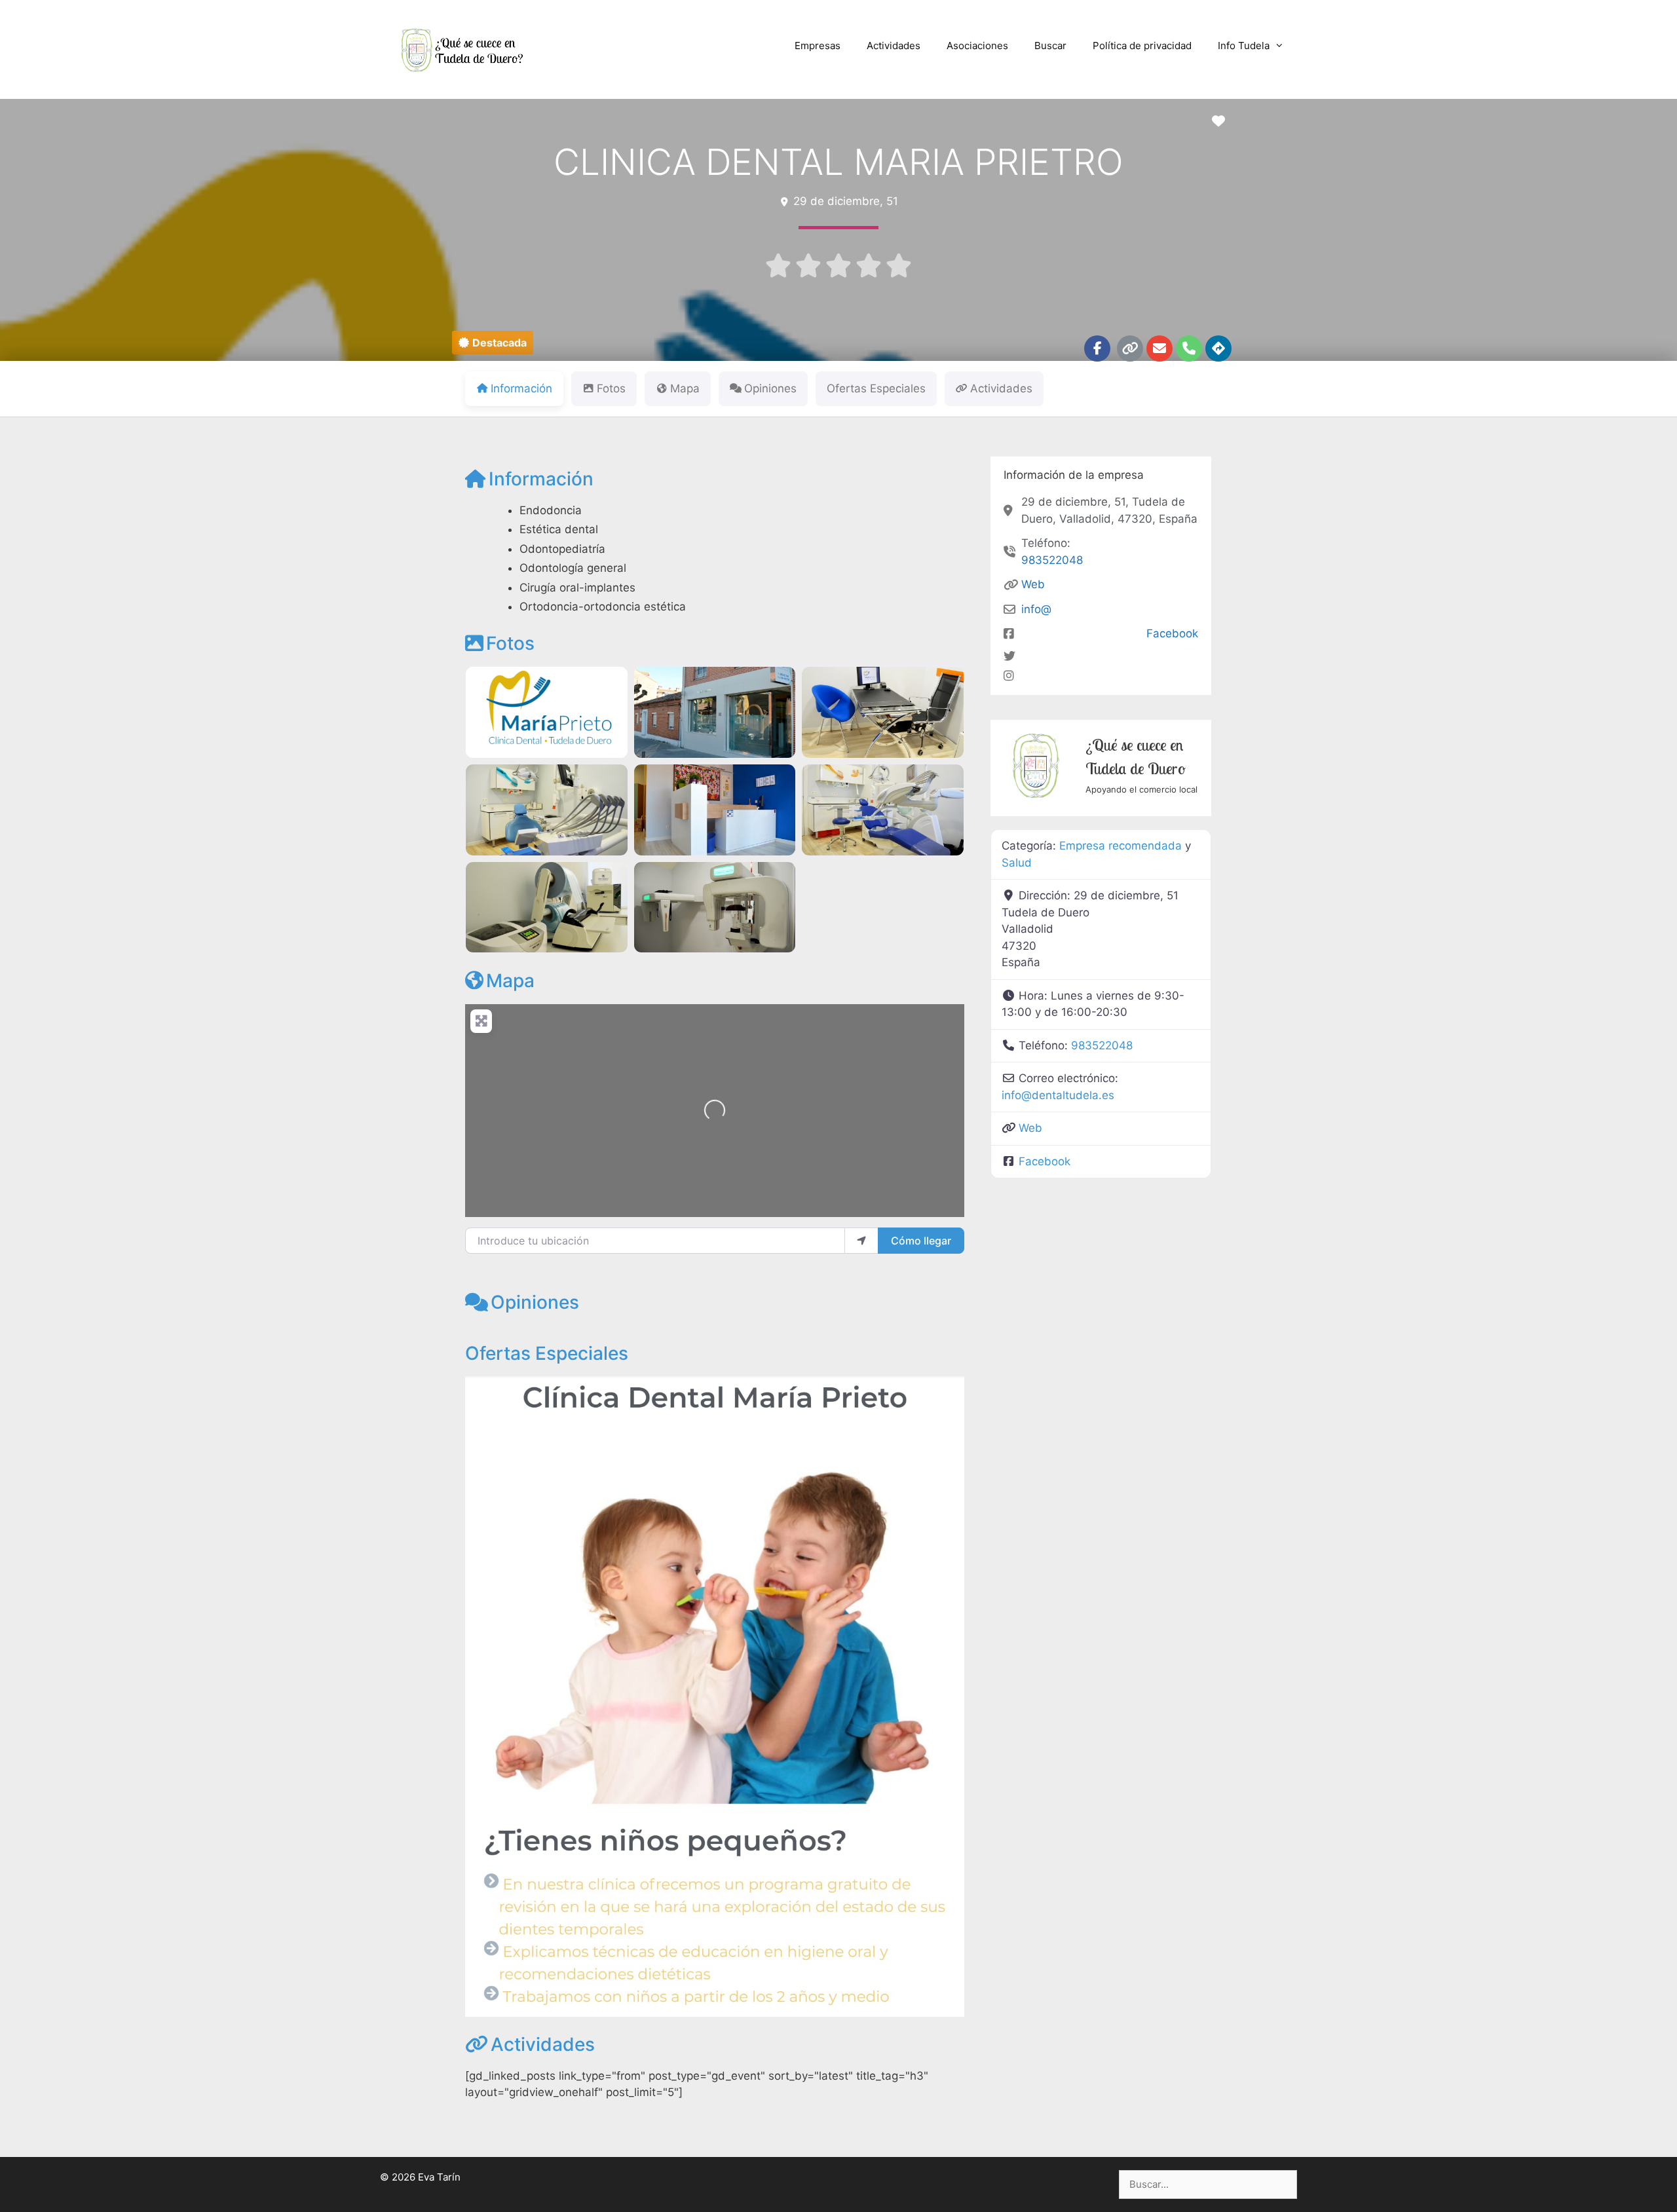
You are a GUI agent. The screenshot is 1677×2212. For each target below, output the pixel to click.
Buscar (1050, 46)
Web (1033, 584)
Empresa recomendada (1121, 846)
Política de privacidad (1142, 46)
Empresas (818, 46)
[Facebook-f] (1097, 348)
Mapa (510, 981)
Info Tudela (1244, 46)
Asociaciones (977, 46)
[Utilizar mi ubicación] (861, 1241)
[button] (493, 343)
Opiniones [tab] (770, 388)
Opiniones (535, 1302)
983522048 (1052, 560)
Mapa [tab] (685, 388)
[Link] (1130, 348)
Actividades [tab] (1001, 388)
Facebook (1172, 633)
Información (541, 479)
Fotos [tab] (611, 388)
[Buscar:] (1208, 2184)
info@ (1036, 609)
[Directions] (1218, 348)
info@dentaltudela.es (1058, 1095)
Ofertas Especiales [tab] (876, 388)
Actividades (894, 46)
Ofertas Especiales (547, 1353)
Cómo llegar (921, 1241)
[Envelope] (1159, 348)
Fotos (510, 643)
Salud (1017, 863)
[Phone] (1189, 348)
